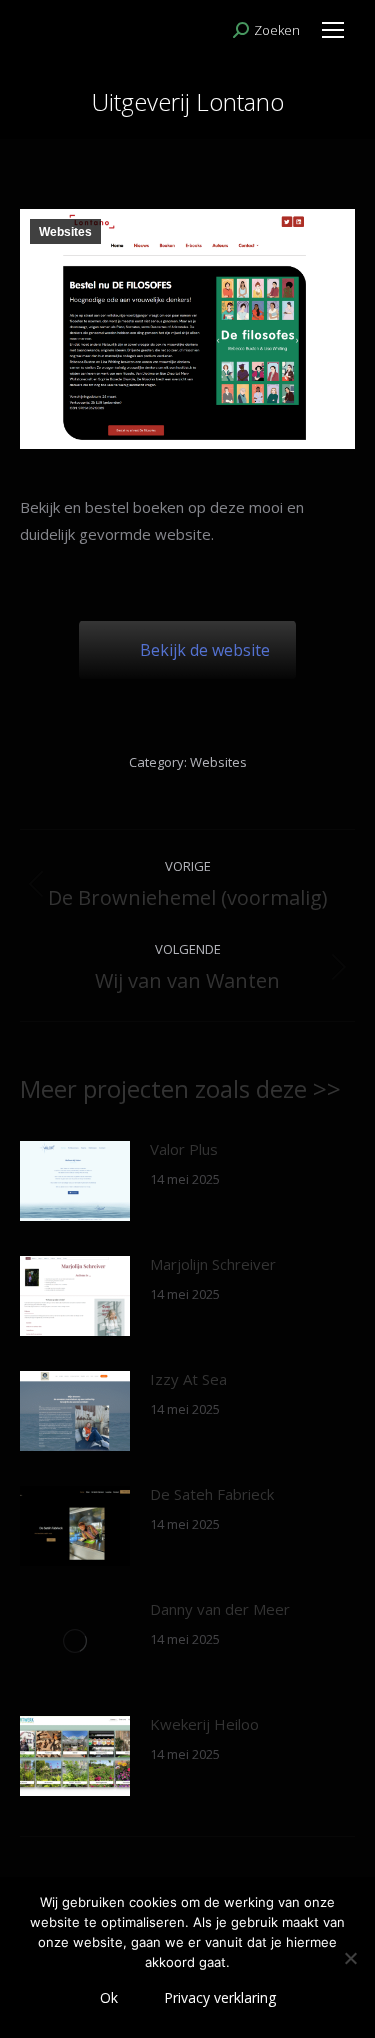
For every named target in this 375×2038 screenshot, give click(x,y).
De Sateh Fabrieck (212, 1494)
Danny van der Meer (220, 1609)
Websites (65, 232)
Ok (109, 1997)
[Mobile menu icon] (333, 30)
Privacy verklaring (220, 1997)
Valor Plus (184, 1149)
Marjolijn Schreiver (213, 1264)
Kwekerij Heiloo (204, 1724)
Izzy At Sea (188, 1379)
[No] (350, 1958)
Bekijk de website (205, 650)
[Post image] (75, 1181)
